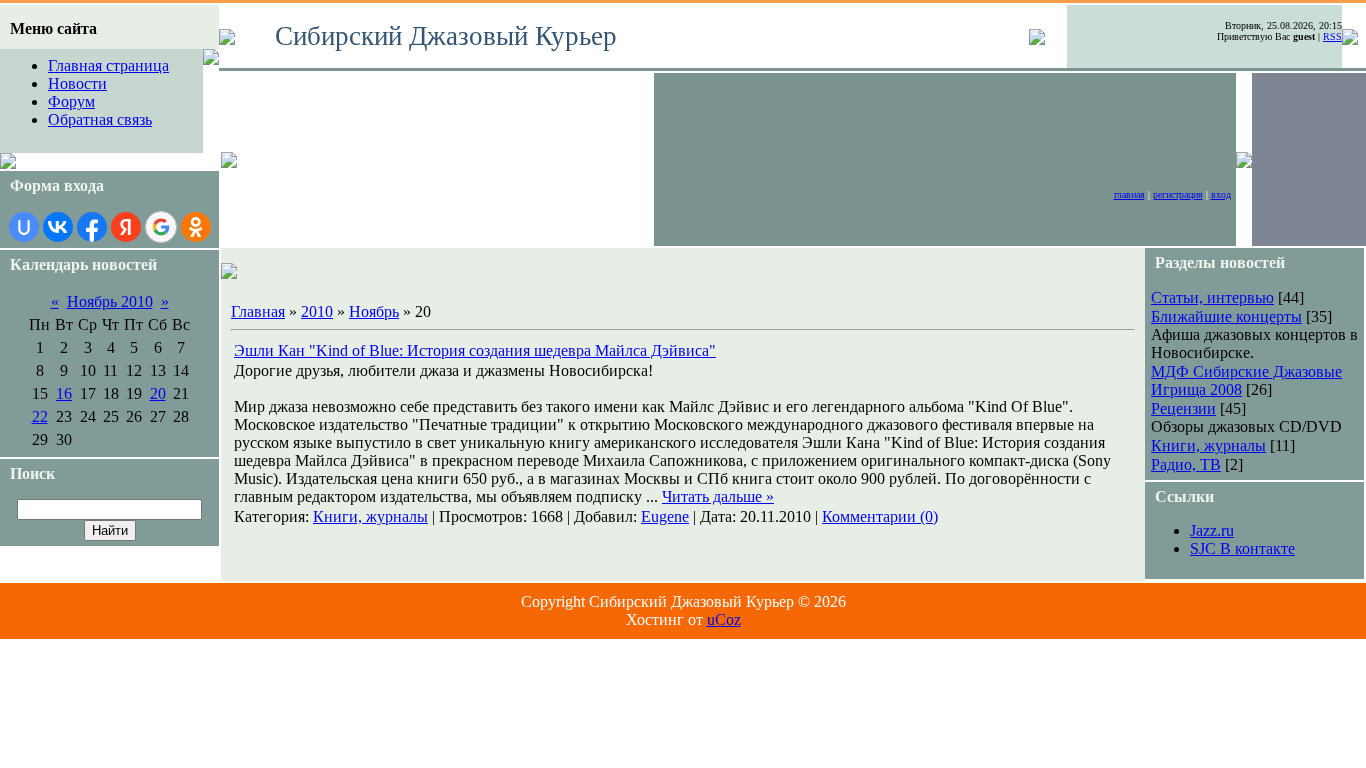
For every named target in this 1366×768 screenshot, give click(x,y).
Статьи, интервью (1212, 297)
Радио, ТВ (1186, 464)
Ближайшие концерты (1226, 316)
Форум (71, 101)
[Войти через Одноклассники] (196, 227)
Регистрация (1178, 194)
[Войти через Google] (161, 227)
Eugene (665, 516)
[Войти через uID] (24, 227)
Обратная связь (100, 119)
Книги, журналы (370, 516)
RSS (1332, 36)
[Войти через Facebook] (92, 227)
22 (40, 416)
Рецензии (1183, 408)
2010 (317, 311)
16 (64, 393)
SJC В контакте (1242, 548)
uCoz (724, 619)
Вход (1221, 194)
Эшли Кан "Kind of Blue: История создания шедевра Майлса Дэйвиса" (475, 350)
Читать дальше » (718, 496)
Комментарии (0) (880, 516)
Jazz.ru (1212, 530)
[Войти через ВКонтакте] (58, 227)
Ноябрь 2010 (110, 301)
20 (158, 393)
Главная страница (108, 65)
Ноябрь (374, 311)
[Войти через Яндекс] (126, 227)
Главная (1129, 194)
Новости (77, 83)
